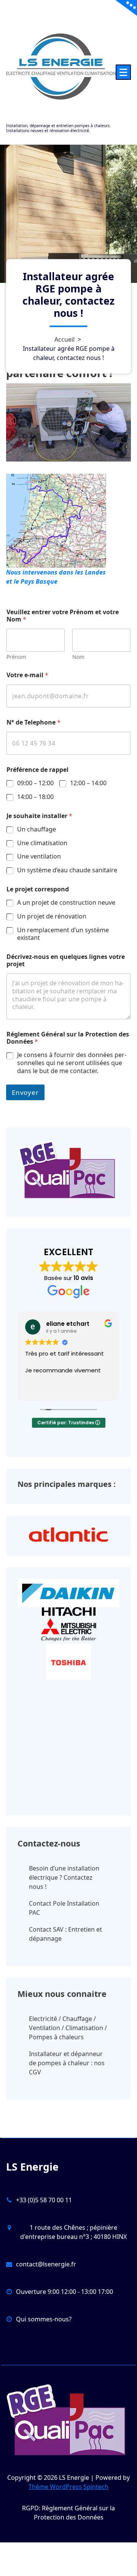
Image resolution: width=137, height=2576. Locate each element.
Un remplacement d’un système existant (63, 934)
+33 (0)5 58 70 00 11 (44, 2200)
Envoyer (25, 1092)
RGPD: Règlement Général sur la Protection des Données (68, 2513)
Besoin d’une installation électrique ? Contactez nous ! (64, 1877)
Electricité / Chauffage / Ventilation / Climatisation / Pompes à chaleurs (68, 2028)
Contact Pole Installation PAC (64, 1908)
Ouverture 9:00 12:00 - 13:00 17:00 (65, 2292)
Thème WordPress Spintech (68, 2487)
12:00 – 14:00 (88, 783)
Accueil (65, 339)
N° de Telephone (33, 722)
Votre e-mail (27, 675)
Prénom (16, 657)
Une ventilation (39, 856)
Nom (78, 657)
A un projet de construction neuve (66, 903)
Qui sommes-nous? (44, 2319)
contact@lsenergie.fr (46, 2264)
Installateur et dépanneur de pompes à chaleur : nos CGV (67, 2063)
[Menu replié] (123, 72)
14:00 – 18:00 (35, 797)
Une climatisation (42, 843)
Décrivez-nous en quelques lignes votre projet (66, 960)
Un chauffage (37, 829)
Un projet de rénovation (52, 916)
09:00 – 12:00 (35, 783)
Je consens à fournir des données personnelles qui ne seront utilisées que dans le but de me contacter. (72, 1063)
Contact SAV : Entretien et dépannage (65, 1934)
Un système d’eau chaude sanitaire (67, 870)
